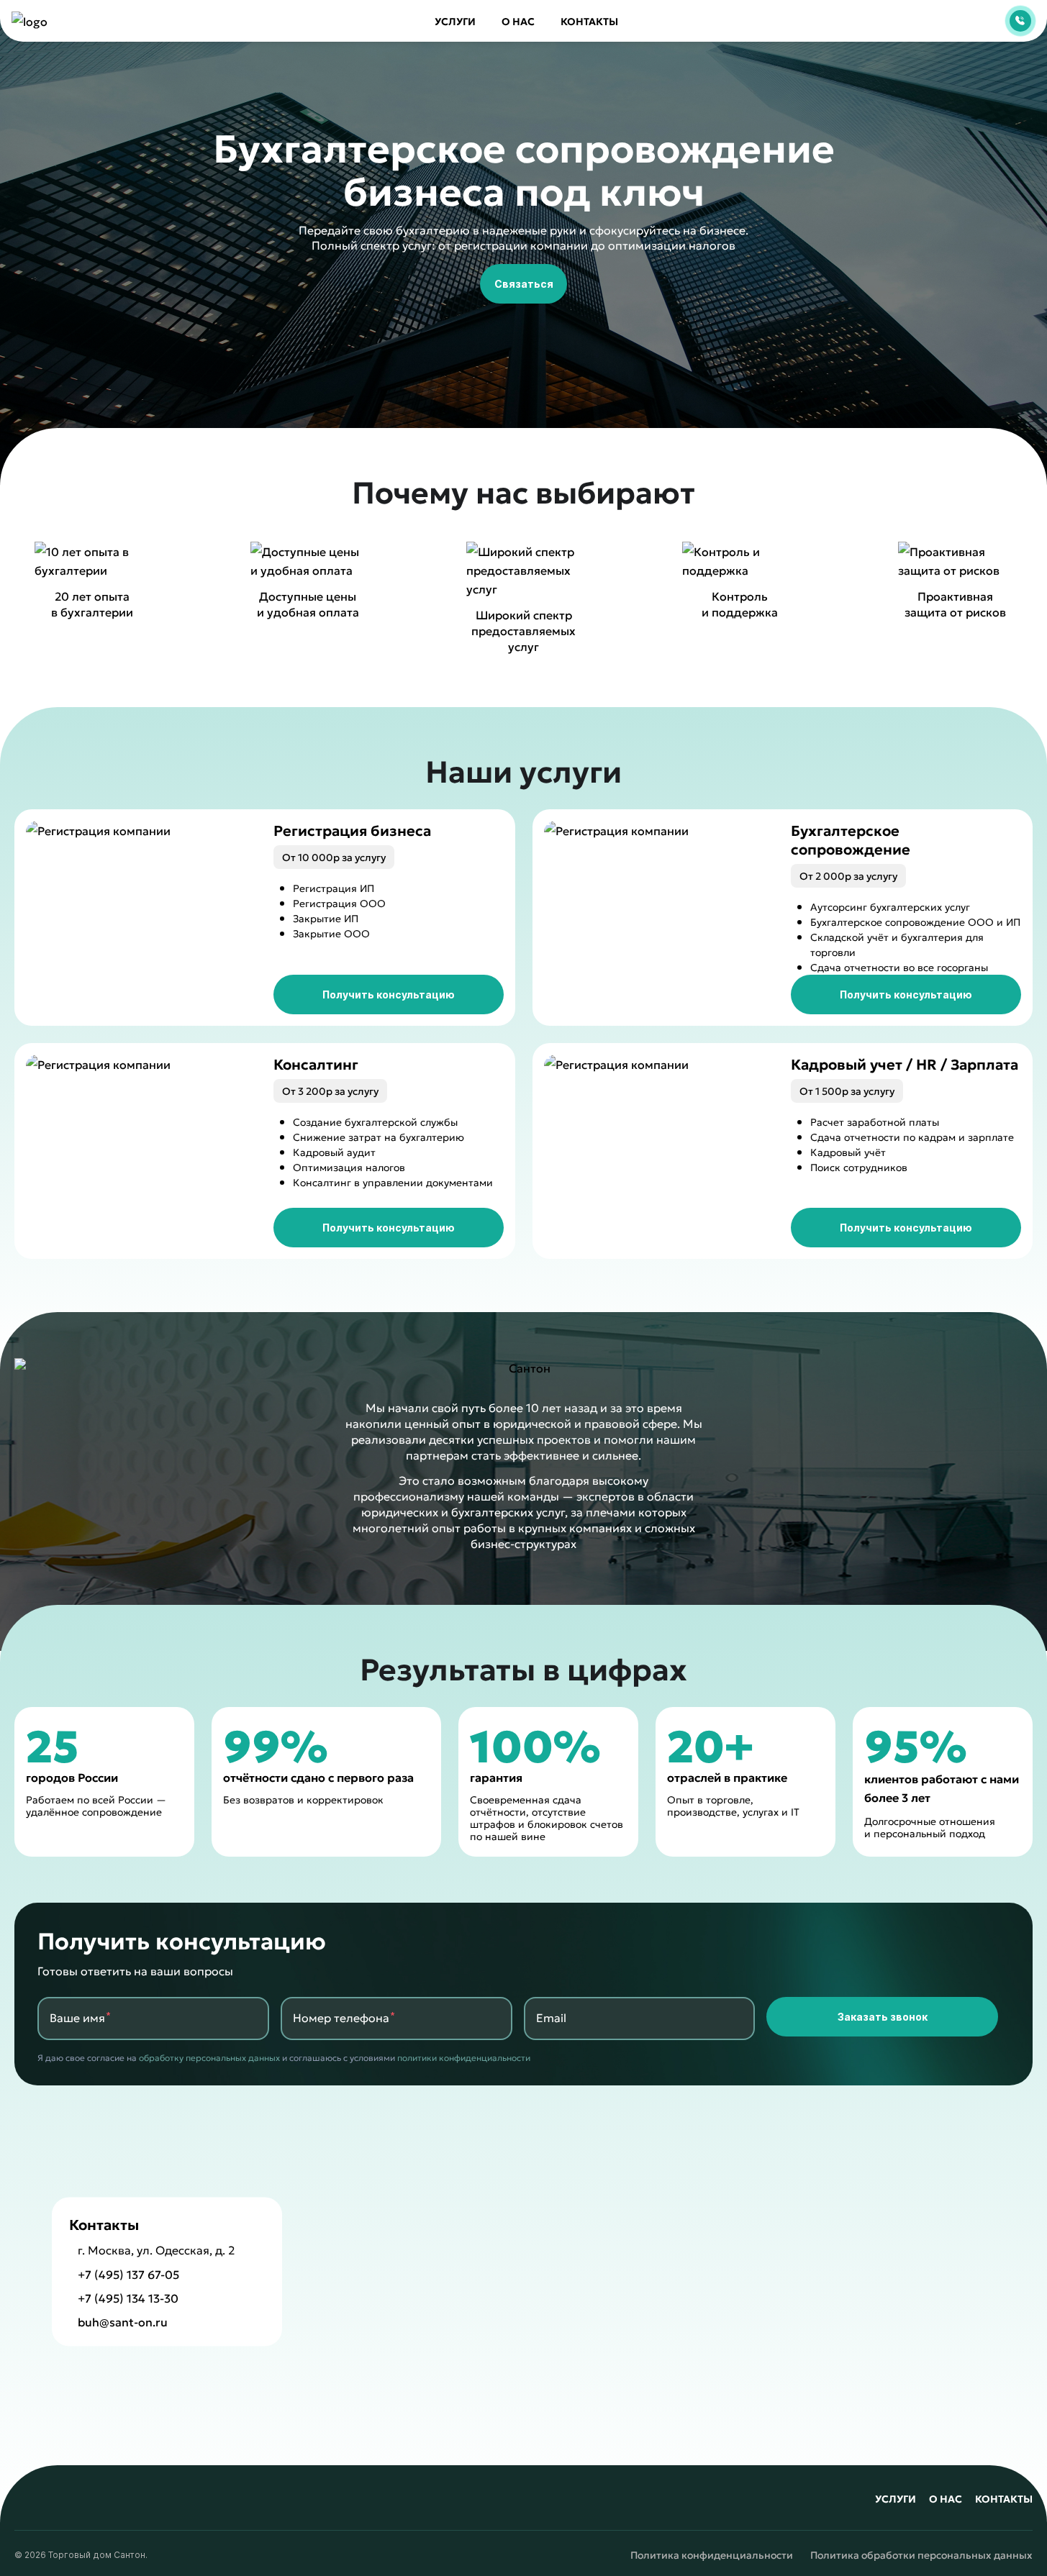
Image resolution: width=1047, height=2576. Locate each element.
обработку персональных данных (209, 2057)
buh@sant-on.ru (123, 2322)
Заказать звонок (883, 2016)
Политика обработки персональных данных (921, 2555)
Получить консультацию (389, 994)
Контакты (589, 21)
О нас (518, 21)
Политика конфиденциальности (712, 2555)
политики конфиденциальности (464, 2057)
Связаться (524, 283)
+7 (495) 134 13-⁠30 (128, 2298)
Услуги (455, 21)
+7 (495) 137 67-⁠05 (128, 2274)
